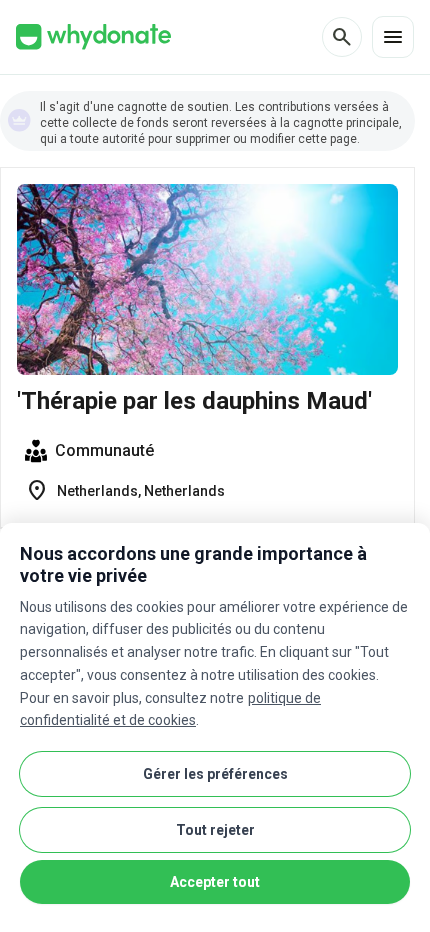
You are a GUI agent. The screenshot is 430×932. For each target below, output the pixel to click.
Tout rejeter (215, 830)
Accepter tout (215, 882)
